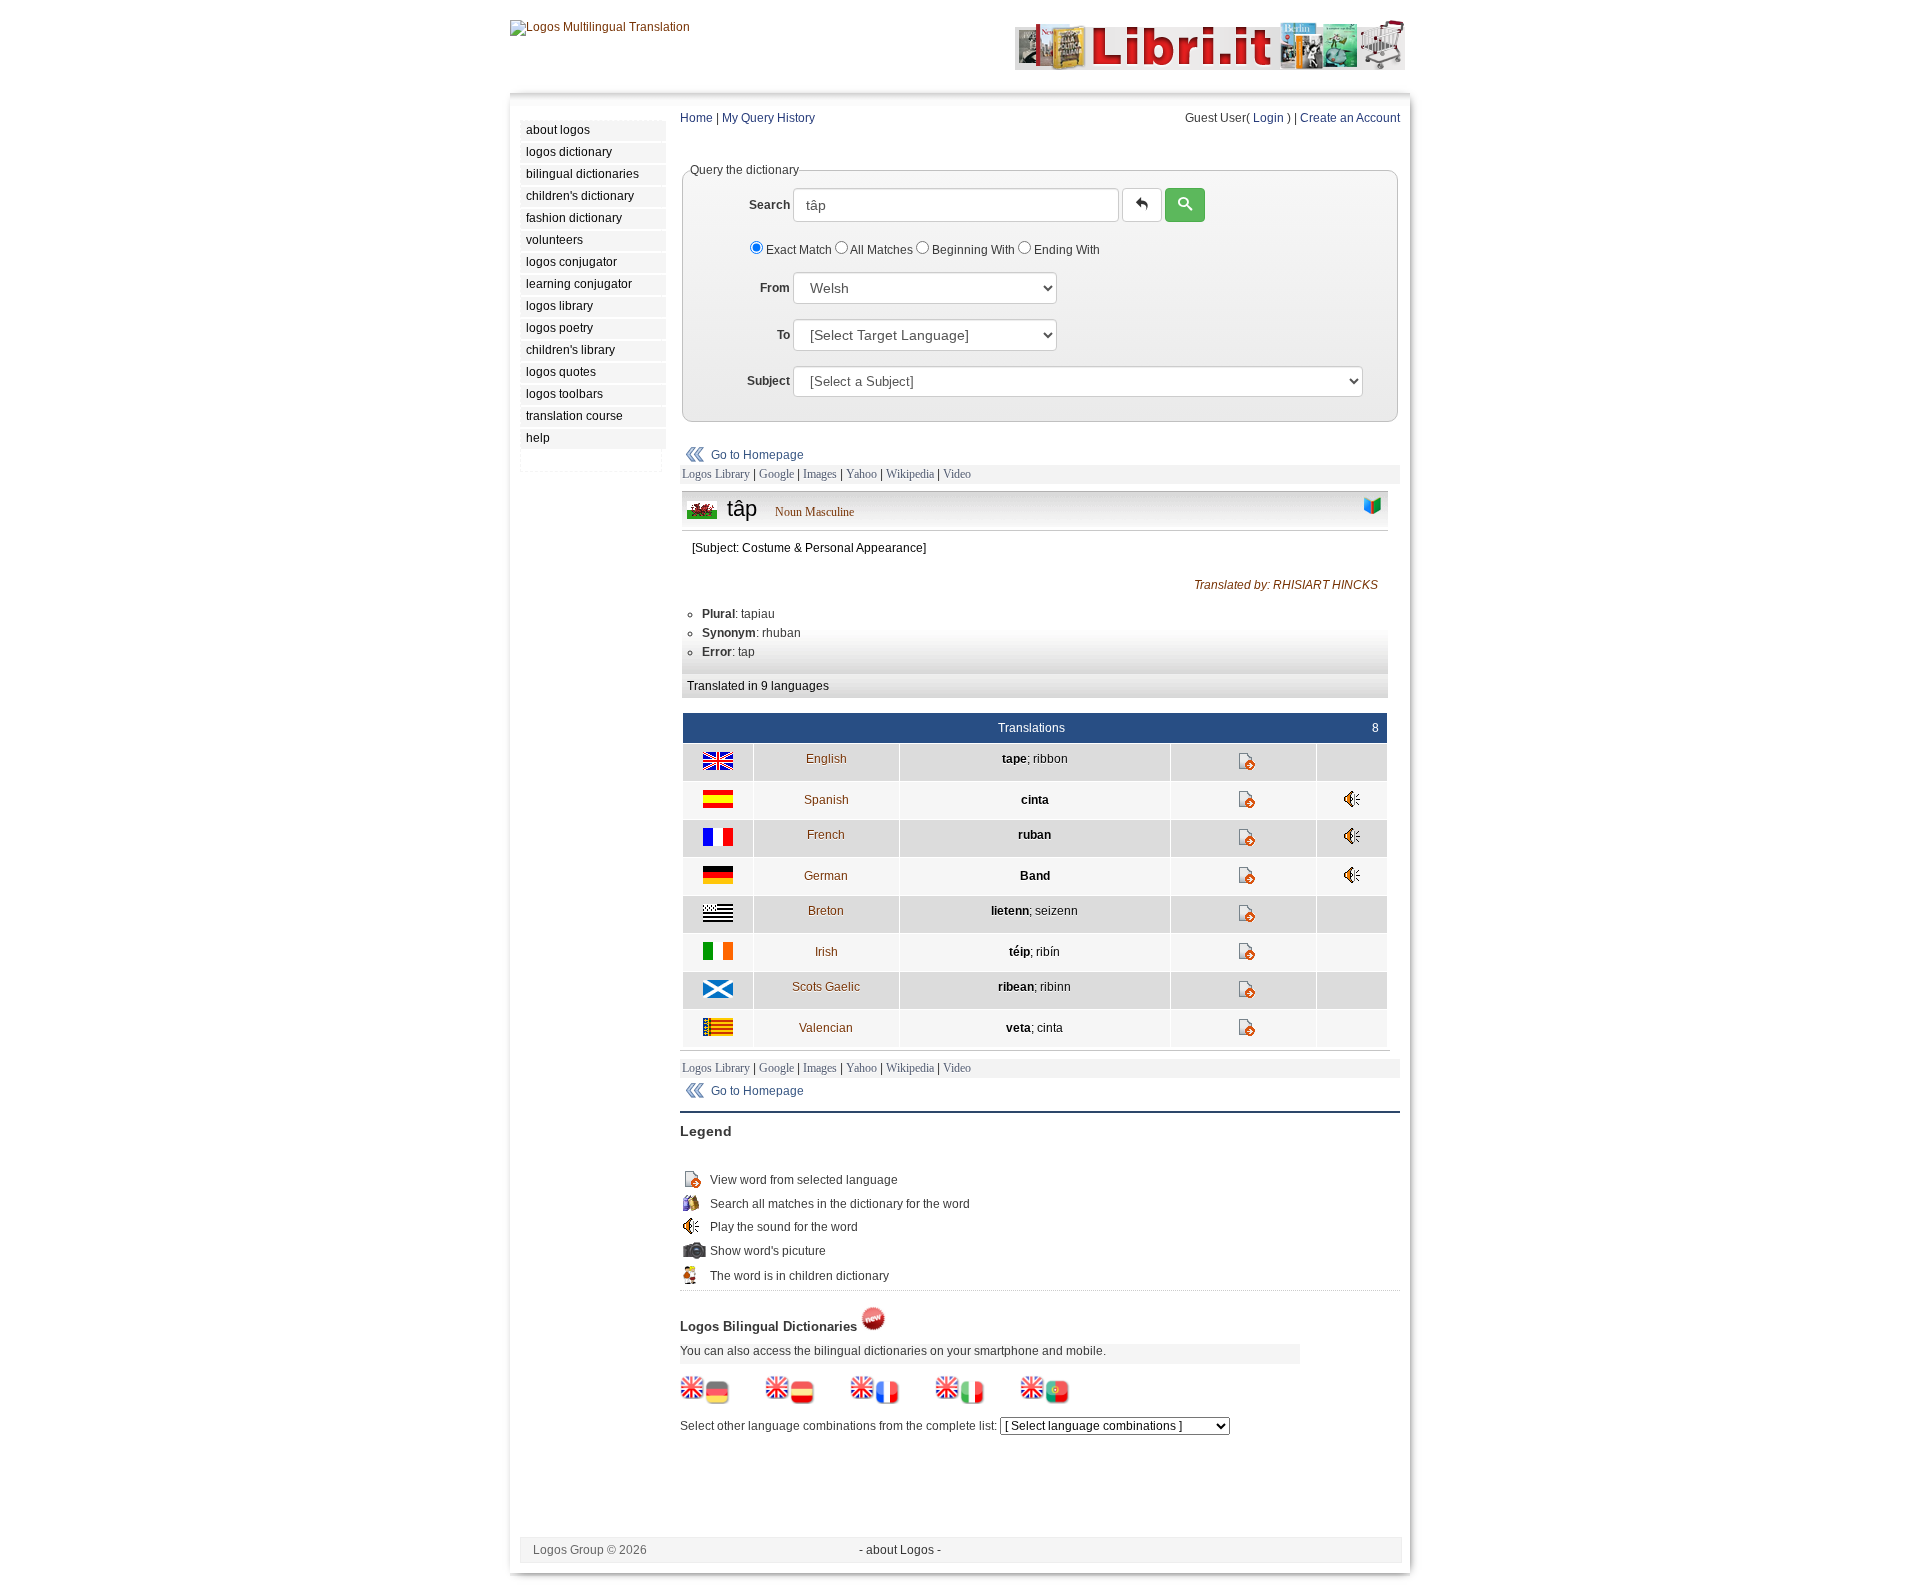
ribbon (1050, 759)
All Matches (882, 250)
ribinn (1055, 987)
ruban (1034, 835)
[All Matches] (1373, 506)
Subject (768, 381)
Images (820, 474)
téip (1019, 952)
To (783, 335)
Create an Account (1350, 118)
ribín (1048, 952)
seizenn (1056, 911)
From (775, 288)
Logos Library (716, 474)
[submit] (1185, 205)
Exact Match (799, 250)
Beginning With (973, 250)
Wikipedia (910, 474)
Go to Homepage (757, 455)
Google (776, 474)
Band (1035, 876)
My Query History (768, 118)
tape (1014, 759)
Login (1268, 118)
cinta (1035, 800)
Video (957, 474)
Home (696, 118)
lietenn (1010, 911)
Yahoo (861, 474)
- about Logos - (900, 1550)
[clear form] (1142, 205)
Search (769, 205)
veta (1018, 1028)
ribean (1016, 987)
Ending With (1065, 250)
